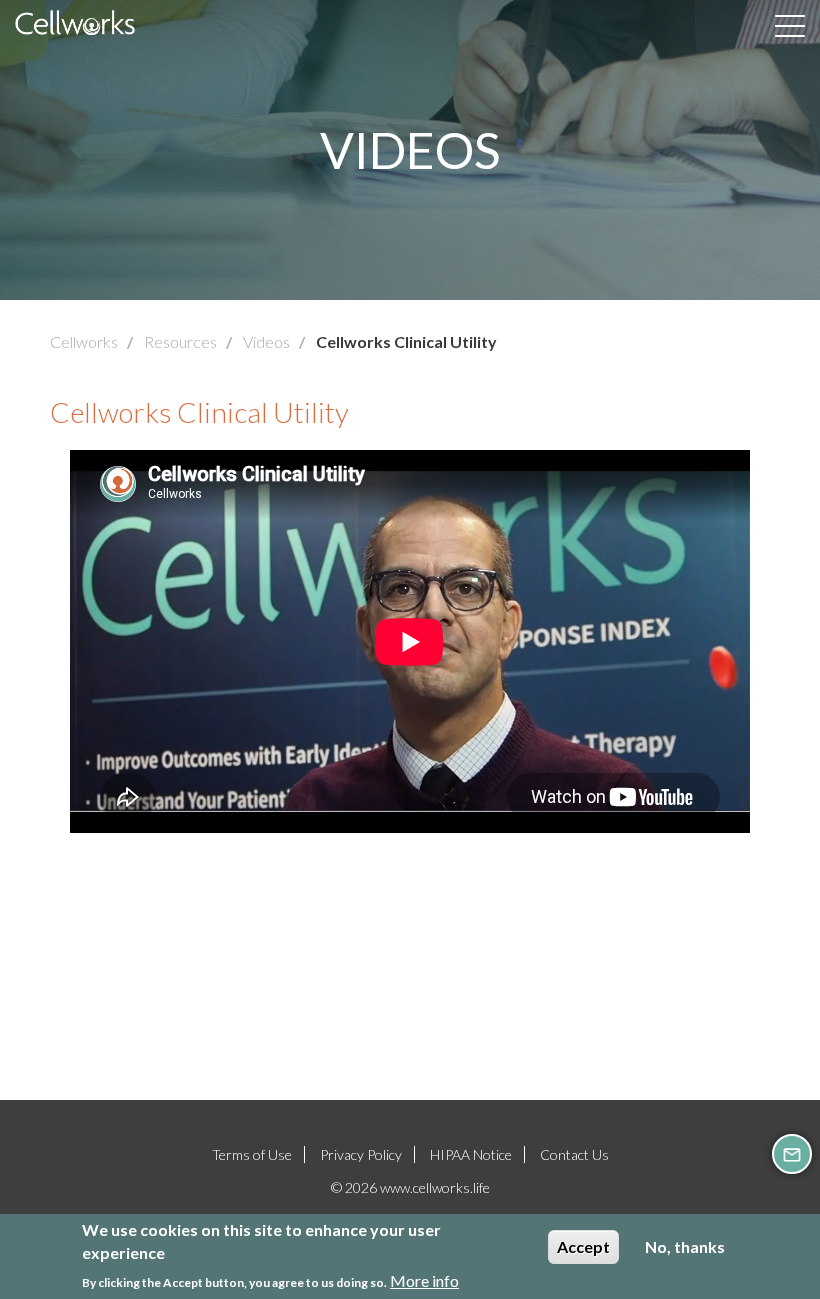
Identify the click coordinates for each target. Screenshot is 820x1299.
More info (424, 1280)
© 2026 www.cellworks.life (410, 1187)
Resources (180, 341)
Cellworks (84, 341)
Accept (583, 1246)
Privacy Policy (361, 1154)
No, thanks (685, 1246)
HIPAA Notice (471, 1154)
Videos (266, 341)
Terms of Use (252, 1154)
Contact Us (574, 1154)
